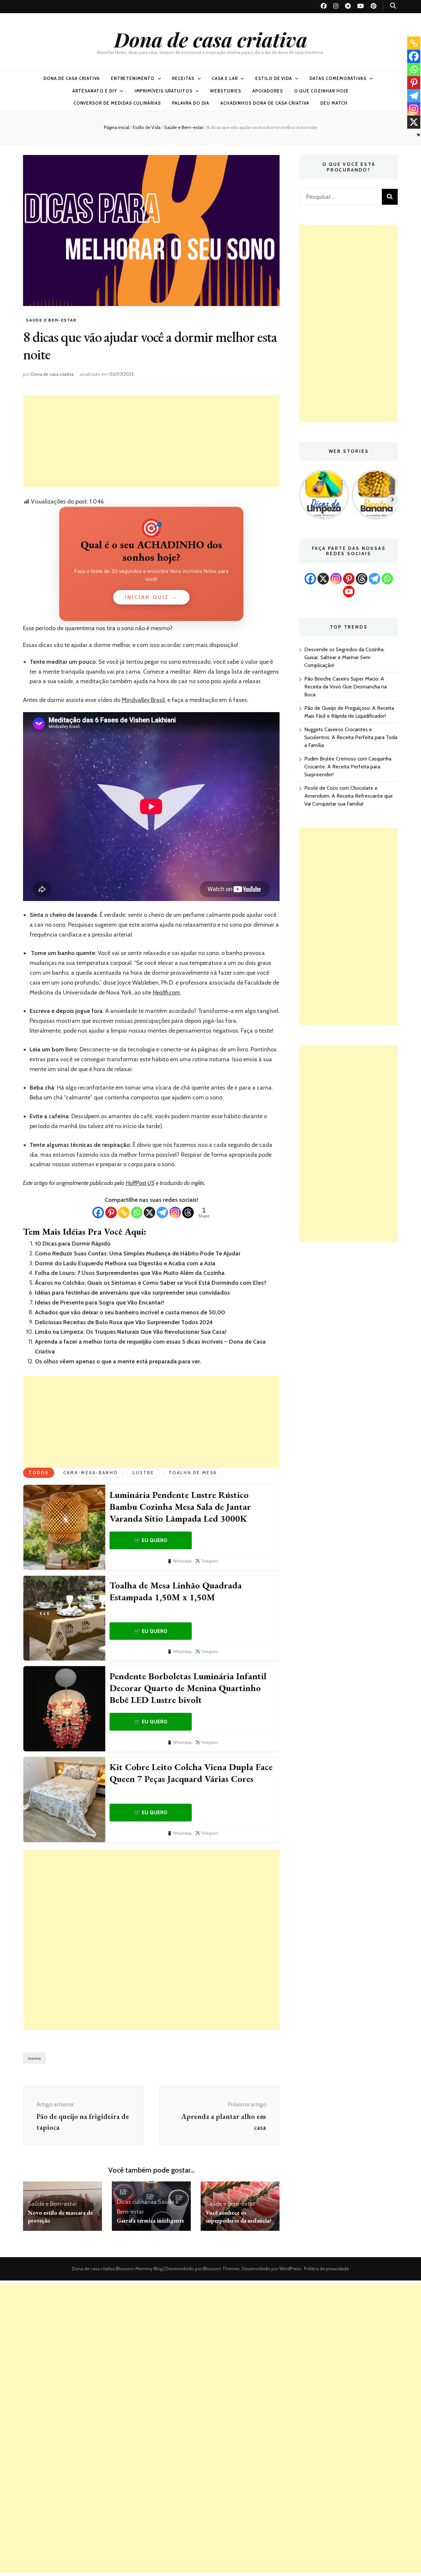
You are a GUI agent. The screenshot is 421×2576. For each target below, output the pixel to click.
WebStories (225, 91)
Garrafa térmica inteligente (150, 2220)
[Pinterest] (111, 1212)
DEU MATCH (334, 103)
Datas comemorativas (338, 78)
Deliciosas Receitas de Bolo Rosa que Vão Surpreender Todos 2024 (124, 1322)
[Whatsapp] (137, 1212)
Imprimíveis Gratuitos (163, 91)
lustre (143, 1473)
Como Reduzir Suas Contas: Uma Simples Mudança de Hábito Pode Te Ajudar (138, 1253)
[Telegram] (162, 1212)
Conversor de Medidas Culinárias (117, 103)
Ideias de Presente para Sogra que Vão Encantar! (99, 1302)
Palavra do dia (191, 103)
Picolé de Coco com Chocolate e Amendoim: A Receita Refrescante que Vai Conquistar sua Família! (348, 796)
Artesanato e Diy (95, 91)
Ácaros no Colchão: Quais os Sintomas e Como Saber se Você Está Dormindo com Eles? (151, 1283)
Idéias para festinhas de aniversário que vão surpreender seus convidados (132, 1293)
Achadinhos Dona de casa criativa (265, 103)
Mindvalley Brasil (143, 700)
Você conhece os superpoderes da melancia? (239, 2216)
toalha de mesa (193, 1473)
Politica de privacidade (326, 2269)
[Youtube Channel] (349, 592)
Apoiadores (268, 91)
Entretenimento (133, 78)
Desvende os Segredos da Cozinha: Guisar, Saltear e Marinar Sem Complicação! (344, 657)
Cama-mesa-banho (91, 1473)
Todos (39, 1473)
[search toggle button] (393, 6)
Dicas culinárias (137, 2202)
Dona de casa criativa (211, 39)
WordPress (290, 2269)
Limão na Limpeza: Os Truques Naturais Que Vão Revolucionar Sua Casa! (131, 1332)
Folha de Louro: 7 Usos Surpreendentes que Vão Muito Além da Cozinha (130, 1273)
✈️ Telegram (207, 1561)
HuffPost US (140, 1183)
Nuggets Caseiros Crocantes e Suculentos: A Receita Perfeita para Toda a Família (351, 737)
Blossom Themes (221, 2269)
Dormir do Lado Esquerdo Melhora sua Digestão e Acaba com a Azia (125, 1263)
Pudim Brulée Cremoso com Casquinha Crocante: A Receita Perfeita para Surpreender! (348, 767)
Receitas (183, 78)
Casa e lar (225, 78)
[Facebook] (98, 1212)
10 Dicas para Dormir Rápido (73, 1244)
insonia (34, 2058)
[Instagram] (175, 1212)
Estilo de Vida (274, 78)
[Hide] (418, 135)
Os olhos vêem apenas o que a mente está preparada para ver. (118, 1361)
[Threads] (188, 1212)
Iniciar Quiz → (151, 597)
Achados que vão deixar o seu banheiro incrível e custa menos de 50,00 (130, 1312)
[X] (149, 1212)
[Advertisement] (151, 441)
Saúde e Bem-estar (51, 320)
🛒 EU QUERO (151, 1540)
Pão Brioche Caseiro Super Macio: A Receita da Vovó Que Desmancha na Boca (346, 687)
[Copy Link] (124, 1212)
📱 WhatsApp (179, 1561)
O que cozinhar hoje (322, 91)
